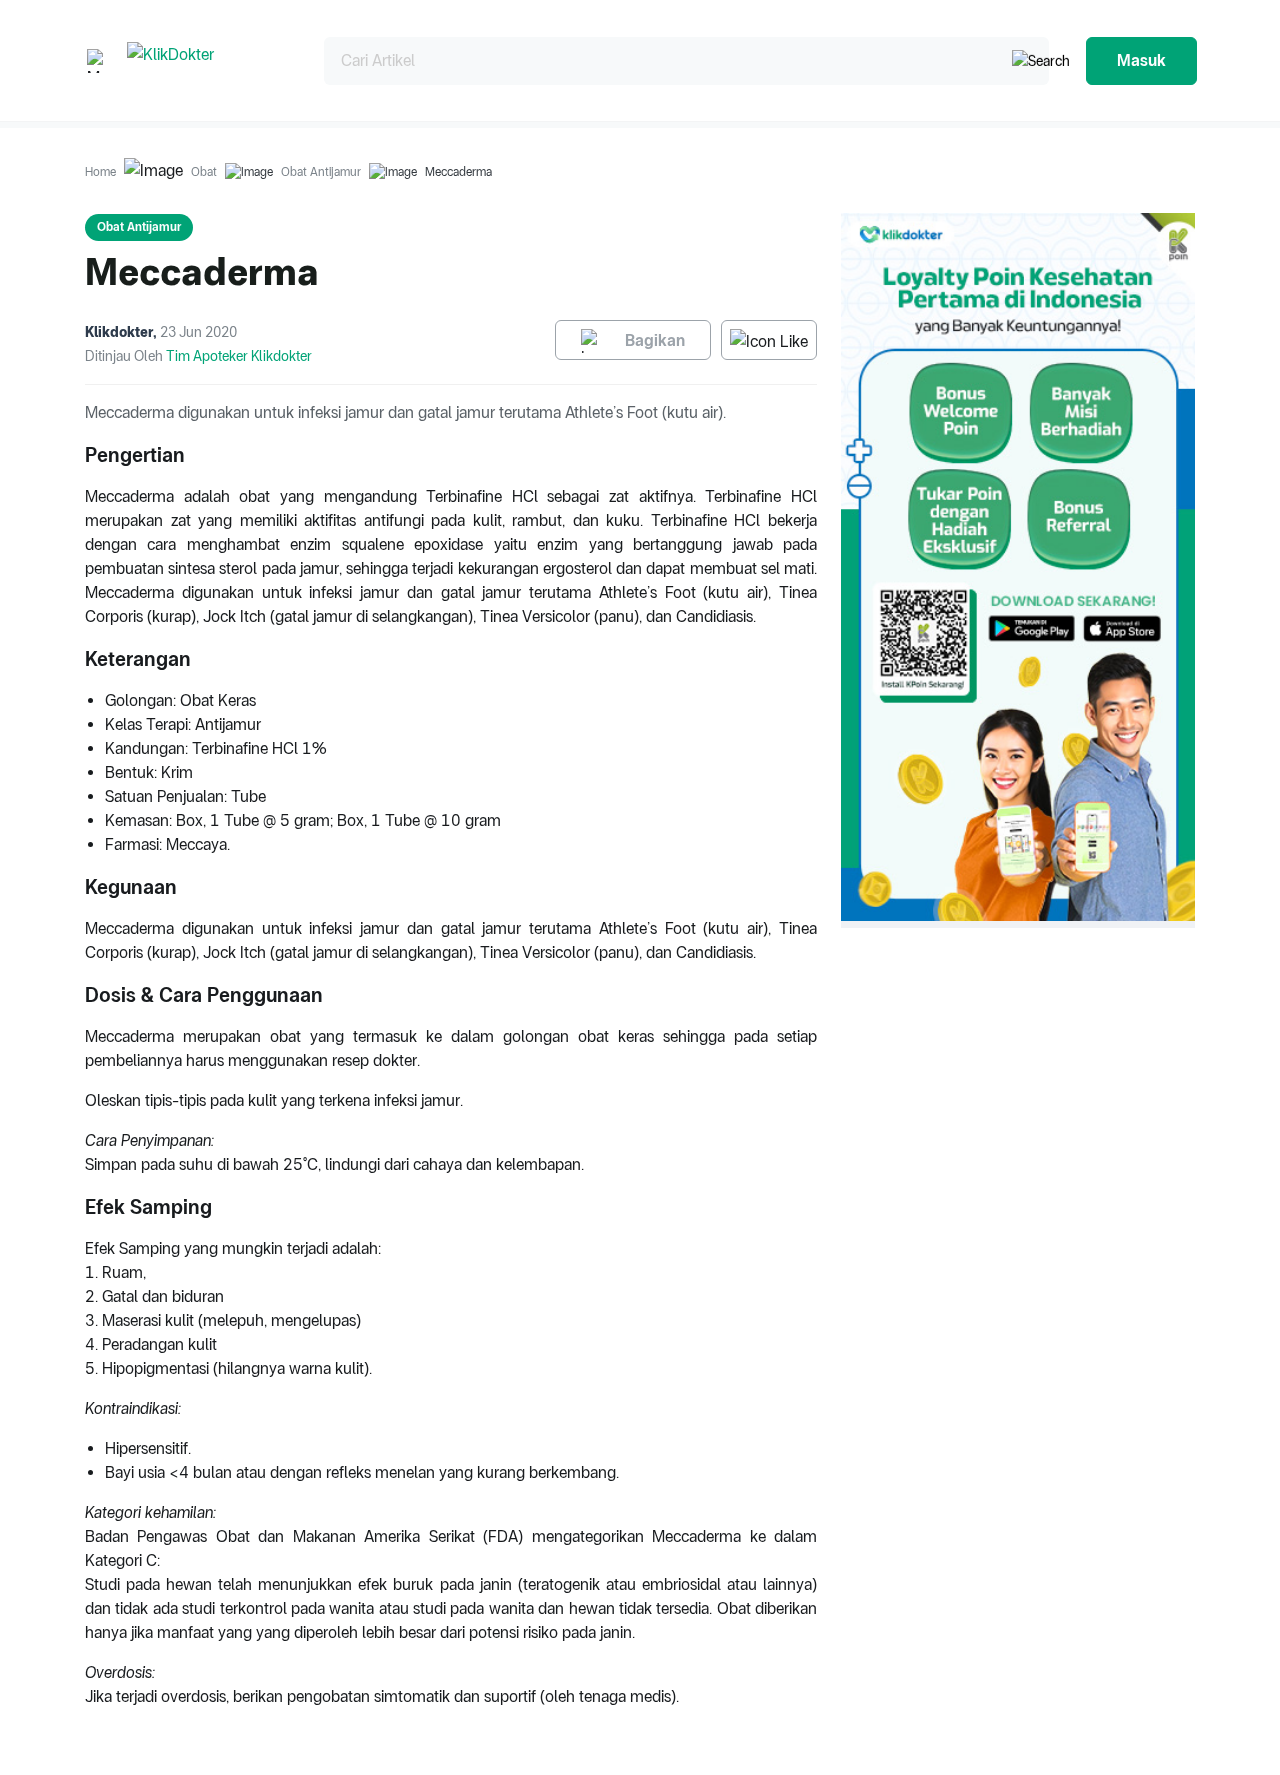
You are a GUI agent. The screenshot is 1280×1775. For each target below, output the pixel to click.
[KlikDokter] (209, 60)
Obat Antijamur (321, 172)
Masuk (1141, 60)
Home (100, 172)
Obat (204, 172)
